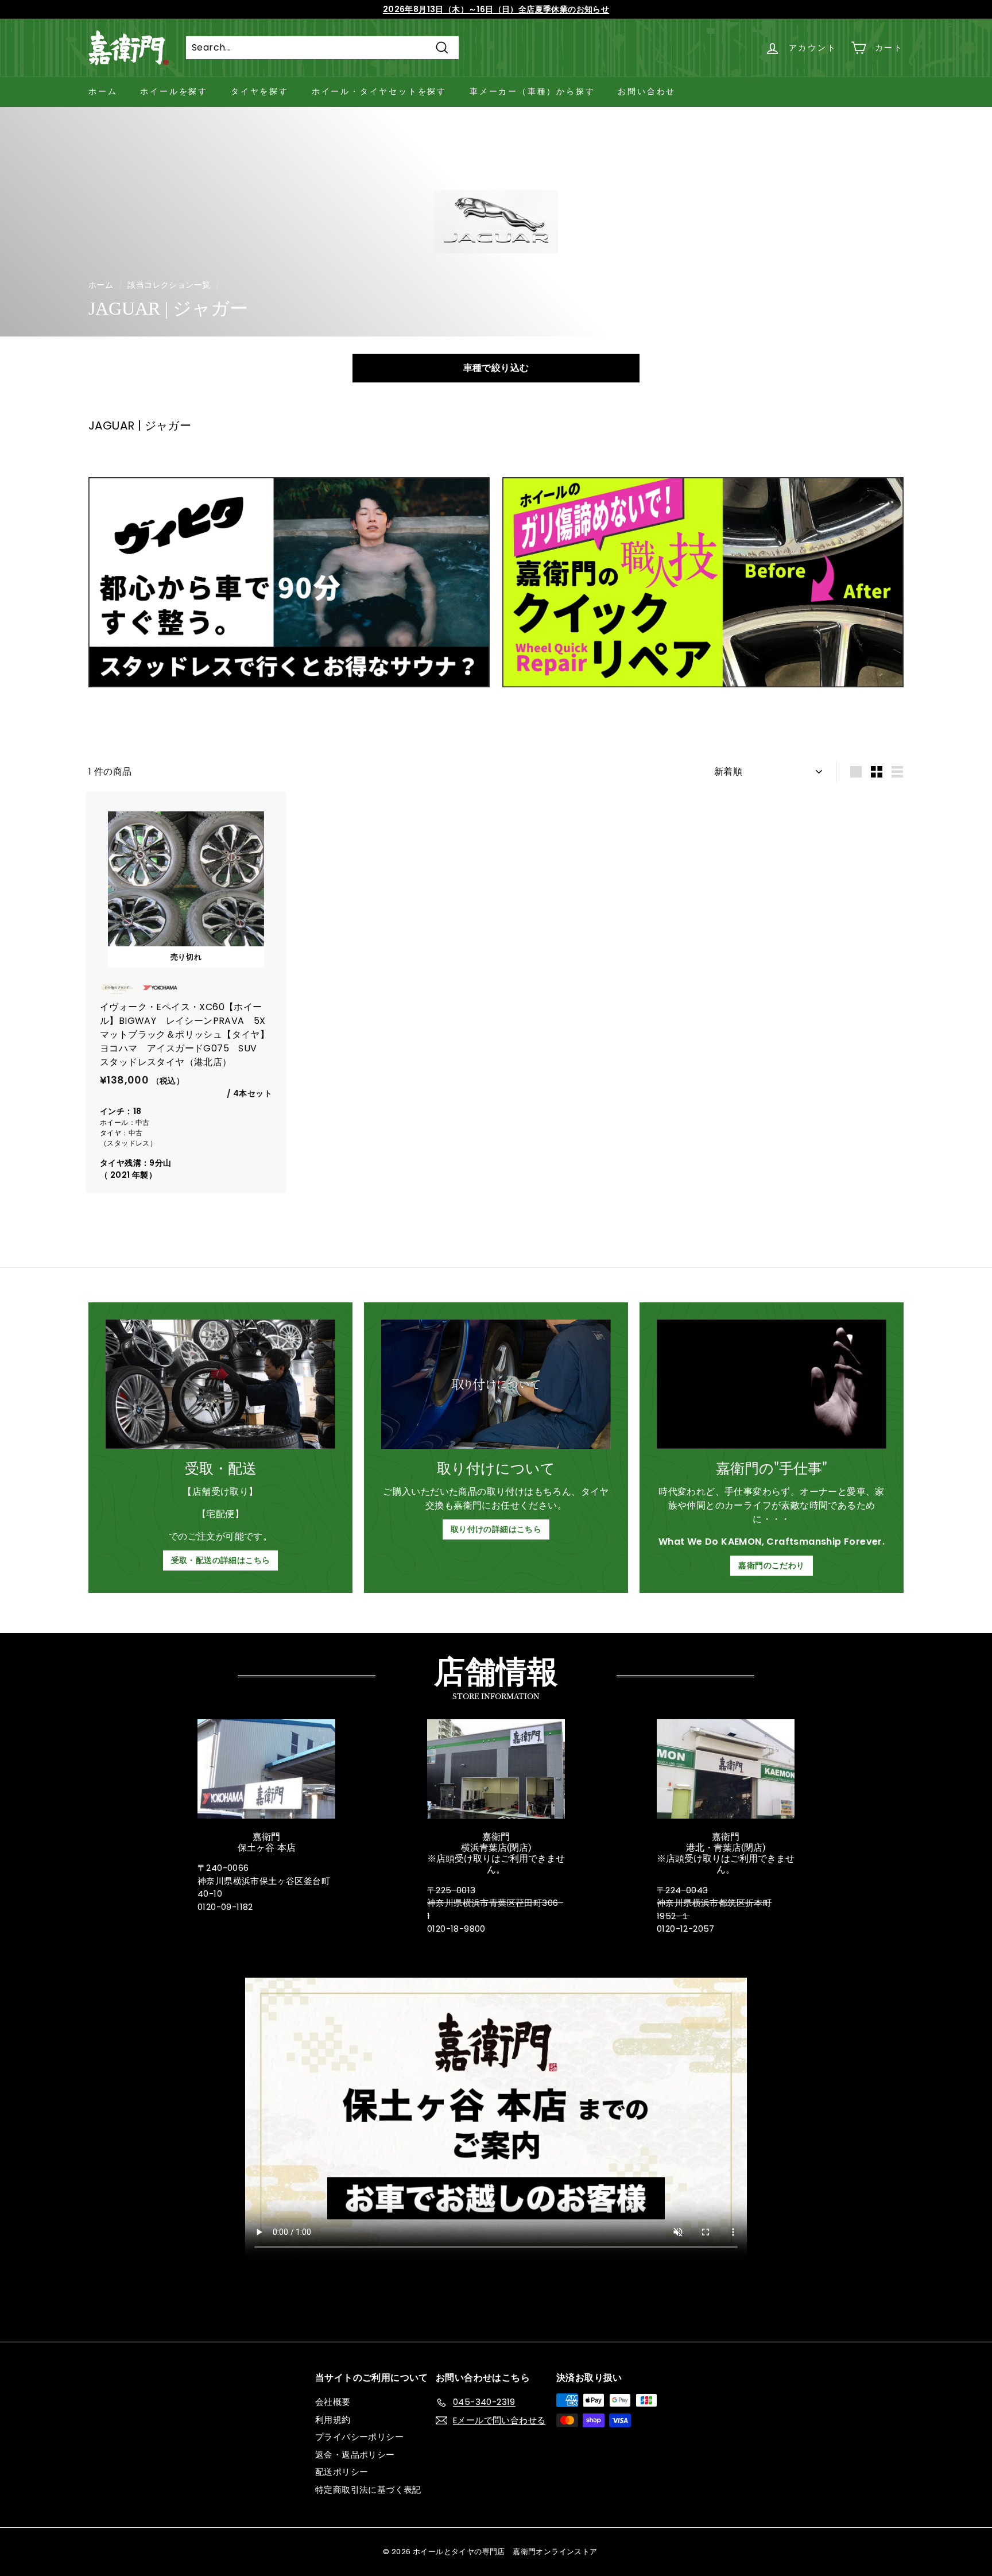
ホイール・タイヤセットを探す (379, 91)
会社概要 (333, 2402)
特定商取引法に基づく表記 (368, 2490)
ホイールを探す (174, 91)
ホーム (103, 91)
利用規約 (333, 2420)
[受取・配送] (220, 1384)
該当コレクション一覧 (169, 285)
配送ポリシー (342, 2472)
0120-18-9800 (456, 1929)
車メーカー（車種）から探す (532, 91)
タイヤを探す (260, 91)
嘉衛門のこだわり (771, 1565)
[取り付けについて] (496, 1384)
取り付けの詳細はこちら (496, 1529)
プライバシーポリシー (359, 2437)
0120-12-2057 (686, 1929)
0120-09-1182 (225, 1907)
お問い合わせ (647, 91)
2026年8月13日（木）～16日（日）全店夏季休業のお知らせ (496, 9)
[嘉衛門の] (772, 1384)
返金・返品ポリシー (355, 2455)
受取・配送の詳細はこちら (221, 1560)
